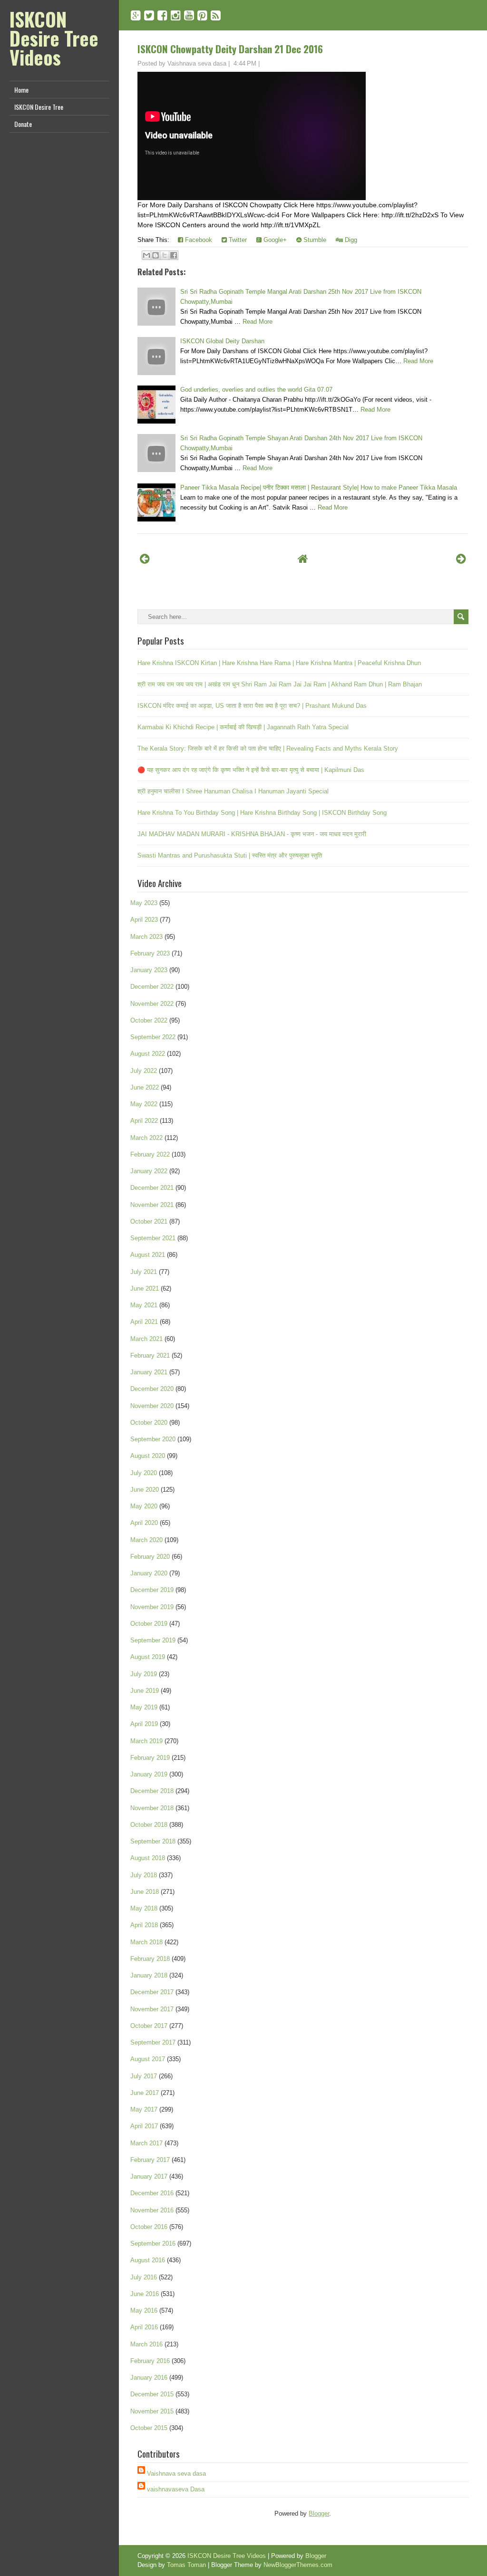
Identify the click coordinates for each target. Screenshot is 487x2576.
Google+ (274, 240)
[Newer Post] (145, 559)
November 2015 (152, 2411)
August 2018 (148, 1858)
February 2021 (150, 1356)
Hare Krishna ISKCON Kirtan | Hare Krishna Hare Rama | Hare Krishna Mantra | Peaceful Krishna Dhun (279, 663)
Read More (258, 322)
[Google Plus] (136, 15)
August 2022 (148, 1054)
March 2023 (146, 937)
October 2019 (149, 1624)
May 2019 (144, 1707)
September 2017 (153, 2042)
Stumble (314, 240)
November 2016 (152, 2210)
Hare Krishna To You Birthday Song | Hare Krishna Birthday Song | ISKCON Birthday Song (262, 813)
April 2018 (144, 1925)
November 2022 (152, 1004)
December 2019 (152, 1590)
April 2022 (144, 1121)
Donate (23, 124)
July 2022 (144, 1071)
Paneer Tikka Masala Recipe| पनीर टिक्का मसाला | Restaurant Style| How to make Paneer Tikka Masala (319, 487)
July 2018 (144, 1875)
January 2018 (149, 1975)
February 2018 (150, 1959)
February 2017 (150, 2160)
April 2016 (144, 2327)
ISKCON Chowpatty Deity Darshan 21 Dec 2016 (230, 49)
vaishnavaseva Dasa (176, 2489)
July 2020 (144, 1473)
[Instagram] (176, 15)
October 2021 (149, 1221)
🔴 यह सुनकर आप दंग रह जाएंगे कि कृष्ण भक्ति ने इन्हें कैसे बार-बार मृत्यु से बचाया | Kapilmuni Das (251, 770)
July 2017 (144, 2076)
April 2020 (144, 1523)
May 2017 (144, 2109)
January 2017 (149, 2176)
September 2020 (153, 1439)
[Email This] (146, 255)
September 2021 (153, 1238)
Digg (350, 240)
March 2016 (146, 2344)
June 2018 (145, 1892)
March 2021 (146, 1339)
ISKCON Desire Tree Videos (54, 38)
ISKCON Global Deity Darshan (222, 341)
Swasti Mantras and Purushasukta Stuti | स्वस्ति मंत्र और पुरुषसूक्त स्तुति (230, 855)
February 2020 (150, 1557)
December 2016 (152, 2193)
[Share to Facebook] (174, 255)
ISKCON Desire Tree (39, 107)
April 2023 (144, 920)
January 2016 (149, 2378)
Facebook (198, 240)
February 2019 (150, 1758)
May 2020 (144, 1506)
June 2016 (145, 2294)
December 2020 (152, 1389)
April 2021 (144, 1322)
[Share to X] (165, 255)
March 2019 (146, 1741)
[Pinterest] (202, 15)
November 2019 (152, 1607)
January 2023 (149, 970)
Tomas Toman (186, 2565)
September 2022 (153, 1037)
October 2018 (149, 1825)
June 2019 (145, 1691)
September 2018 (153, 1841)
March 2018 (146, 1942)
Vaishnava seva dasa (176, 2474)
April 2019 (144, 1724)
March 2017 (146, 2143)
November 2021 (152, 1205)
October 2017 (149, 2026)
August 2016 (148, 2260)
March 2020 (146, 1540)
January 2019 (149, 1774)
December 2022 (152, 987)
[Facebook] (162, 15)
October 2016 (149, 2227)
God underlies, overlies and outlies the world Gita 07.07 (256, 390)
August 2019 (148, 1657)
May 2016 (144, 2311)
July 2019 (144, 1674)
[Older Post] (461, 559)
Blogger (319, 2513)
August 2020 (148, 1456)
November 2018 (152, 1808)
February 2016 (150, 2361)
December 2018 (152, 1791)
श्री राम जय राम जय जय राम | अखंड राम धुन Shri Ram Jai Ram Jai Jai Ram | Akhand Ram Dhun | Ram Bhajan (280, 684)
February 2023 (150, 953)
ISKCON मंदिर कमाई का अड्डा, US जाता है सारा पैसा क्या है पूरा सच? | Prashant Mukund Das (252, 706)
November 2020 (152, 1406)
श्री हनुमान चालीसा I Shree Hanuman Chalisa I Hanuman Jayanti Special (233, 791)
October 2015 (149, 2428)
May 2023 (144, 903)
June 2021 (145, 1288)
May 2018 (144, 1908)
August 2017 (148, 2059)
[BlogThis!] (156, 255)
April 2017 (144, 2126)
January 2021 (149, 1372)
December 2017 (152, 1992)
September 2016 (153, 2243)
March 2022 (146, 1138)
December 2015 (152, 2394)
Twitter (237, 240)
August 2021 (148, 1255)
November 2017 (152, 2009)
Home (21, 90)
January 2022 (149, 1171)
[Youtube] (189, 15)
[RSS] (216, 15)
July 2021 (144, 1272)
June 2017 (145, 2093)
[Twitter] (149, 15)
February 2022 (150, 1154)
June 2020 (145, 1490)
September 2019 (153, 1640)
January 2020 (149, 1573)
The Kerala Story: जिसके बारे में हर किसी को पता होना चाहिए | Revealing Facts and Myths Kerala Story (268, 748)
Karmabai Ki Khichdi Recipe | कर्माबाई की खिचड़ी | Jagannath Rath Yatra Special (243, 727)
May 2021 (144, 1305)
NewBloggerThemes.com (298, 2565)
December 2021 (152, 1188)
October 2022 (149, 1020)
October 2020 (149, 1423)
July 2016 (144, 2277)
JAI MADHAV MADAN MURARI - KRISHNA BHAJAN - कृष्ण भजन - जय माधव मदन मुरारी (252, 834)
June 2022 (145, 1087)
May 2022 (144, 1104)
